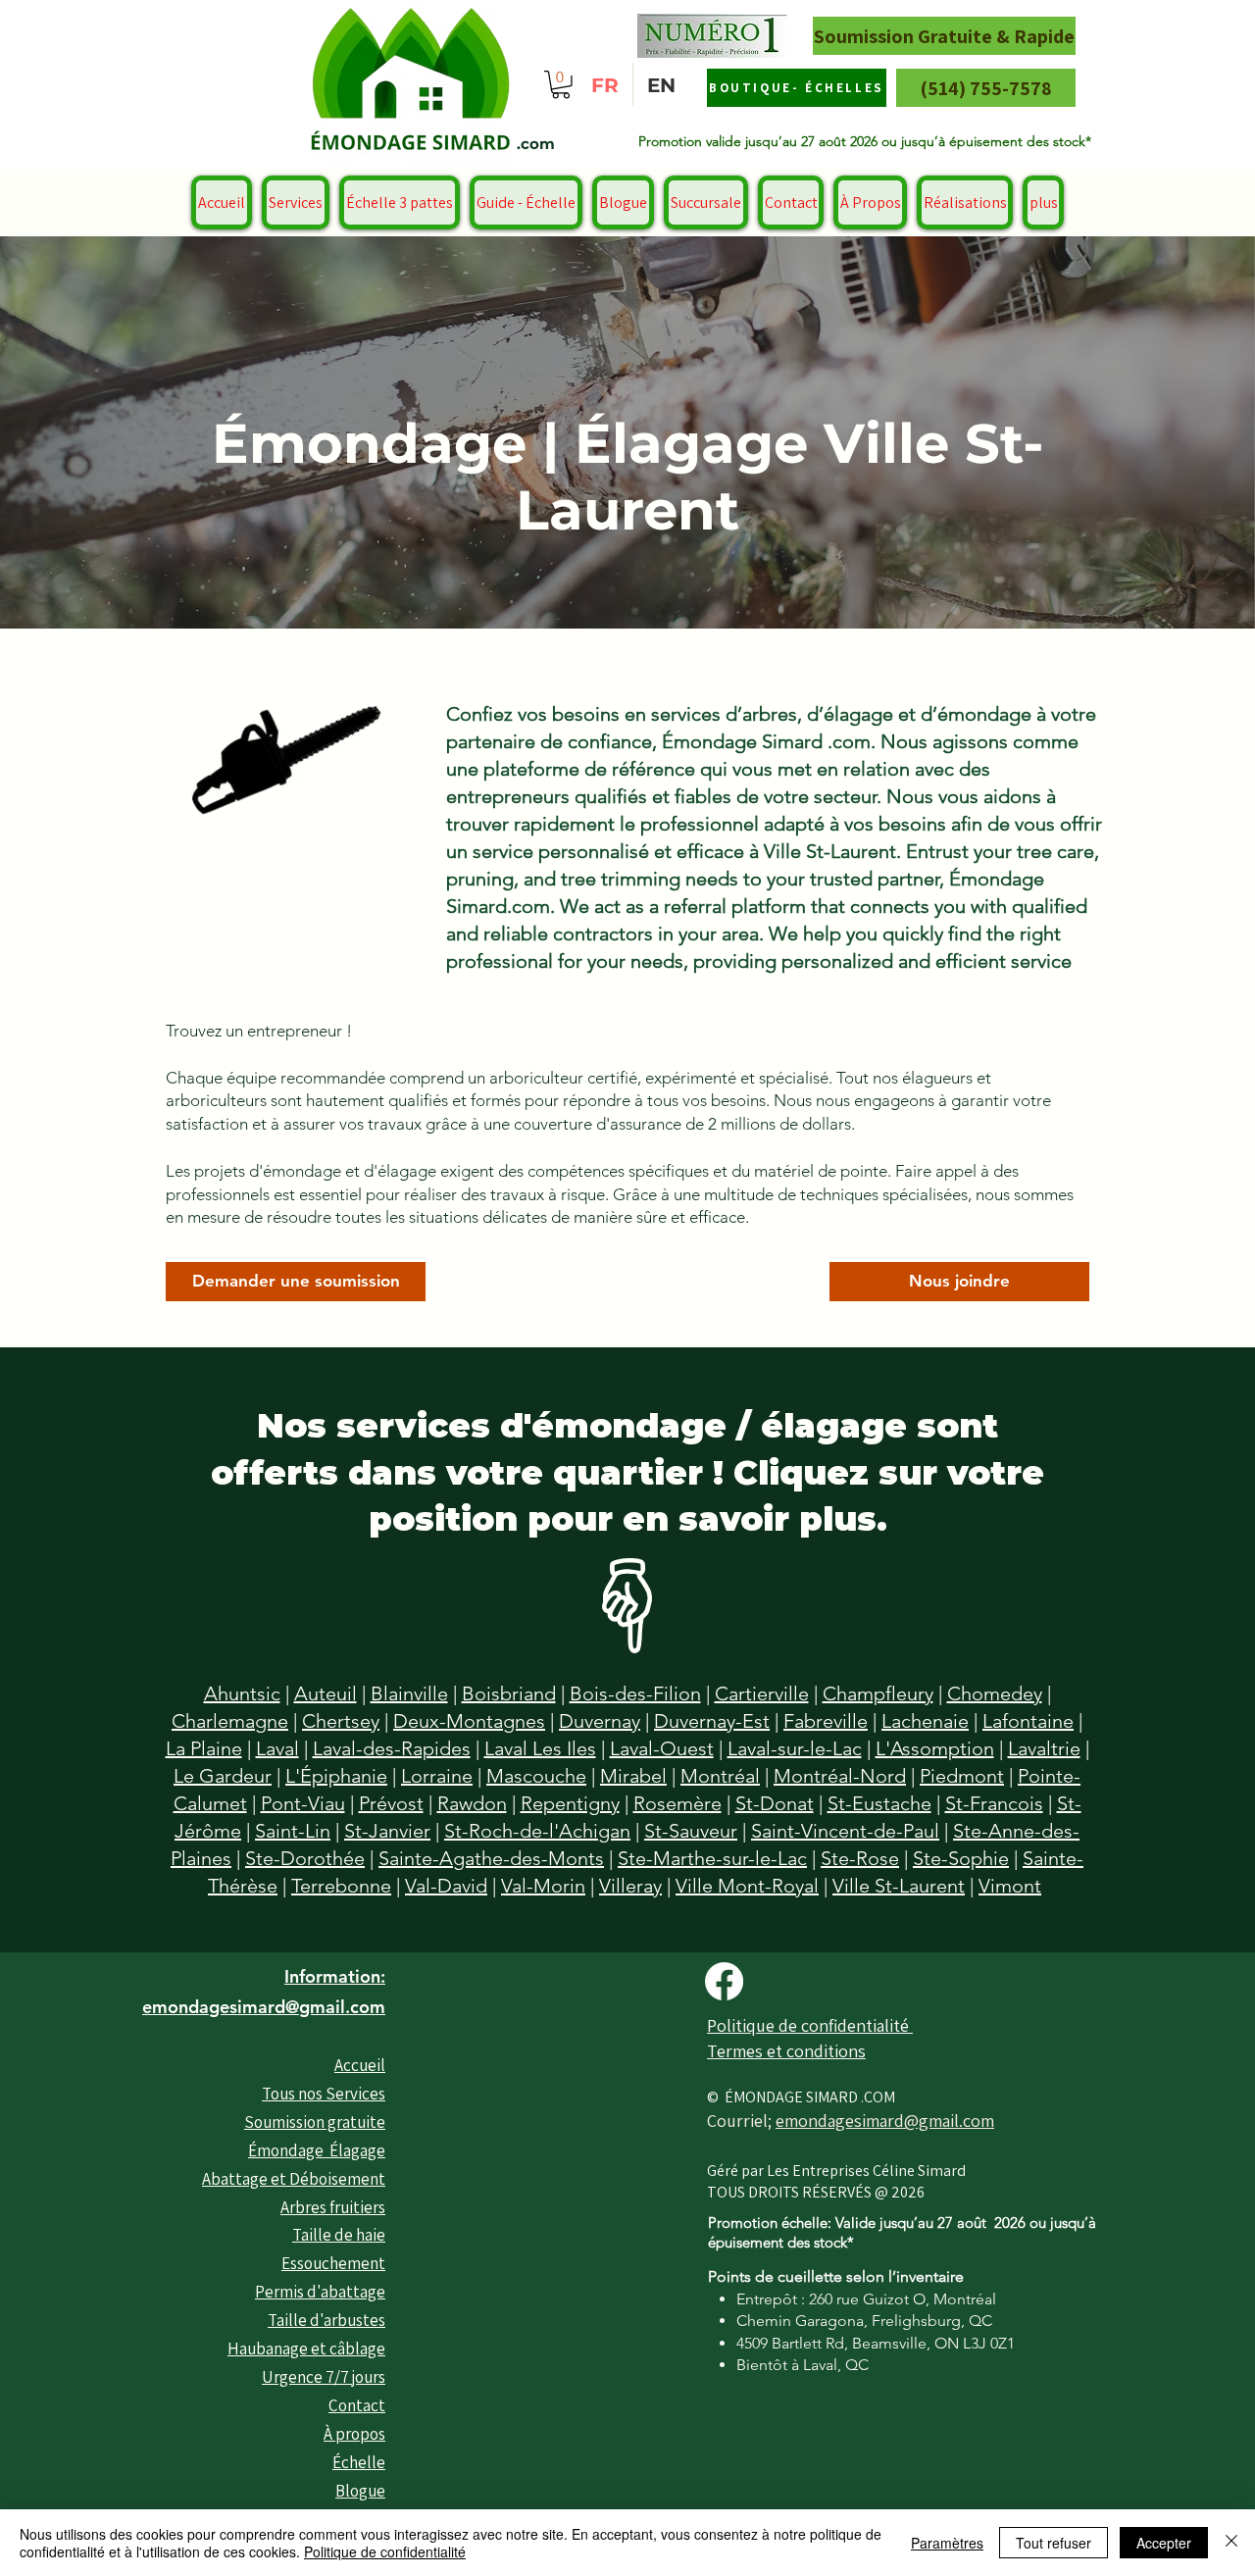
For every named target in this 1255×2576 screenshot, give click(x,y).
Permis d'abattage (320, 2292)
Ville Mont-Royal (747, 1886)
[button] (561, 85)
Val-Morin (543, 1886)
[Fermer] (1231, 2543)
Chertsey (341, 1721)
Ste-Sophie (961, 1858)
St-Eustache (879, 1803)
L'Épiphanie (336, 1776)
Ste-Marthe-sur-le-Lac (712, 1858)
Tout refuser (1054, 2543)
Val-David (446, 1886)
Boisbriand (509, 1693)
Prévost (391, 1803)
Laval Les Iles (540, 1748)
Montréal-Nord (840, 1776)
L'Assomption (935, 1748)
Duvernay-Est (712, 1721)
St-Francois (994, 1803)
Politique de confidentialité (385, 2551)
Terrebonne (341, 1886)
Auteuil (326, 1693)
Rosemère (678, 1803)
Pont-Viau (303, 1803)
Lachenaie (925, 1721)
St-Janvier (387, 1831)
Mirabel (633, 1776)
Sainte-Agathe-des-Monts (491, 1858)
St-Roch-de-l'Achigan (537, 1831)
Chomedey (995, 1693)
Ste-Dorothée (305, 1858)
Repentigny (570, 1803)
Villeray (630, 1886)
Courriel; (741, 2121)
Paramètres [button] (947, 2543)
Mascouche (536, 1776)
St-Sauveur (691, 1831)
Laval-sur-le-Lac (795, 1748)
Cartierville (762, 1693)
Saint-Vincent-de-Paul (845, 1831)
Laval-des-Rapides (392, 1748)
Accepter (1164, 2543)
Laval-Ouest (662, 1748)
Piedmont (962, 1776)
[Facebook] (724, 1981)
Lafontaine (1028, 1721)
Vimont (1010, 1886)
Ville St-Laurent (899, 1886)
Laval (277, 1748)
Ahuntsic (242, 1693)
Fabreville (826, 1721)
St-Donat (775, 1803)
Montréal (720, 1776)
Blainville (409, 1693)
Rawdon (472, 1803)
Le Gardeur (223, 1776)
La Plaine (204, 1748)
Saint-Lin (293, 1831)
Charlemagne (230, 1721)
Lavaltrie (1044, 1748)
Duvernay (600, 1721)
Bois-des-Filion (635, 1693)
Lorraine (437, 1776)
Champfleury (878, 1693)
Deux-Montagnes (469, 1721)
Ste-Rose (860, 1858)
